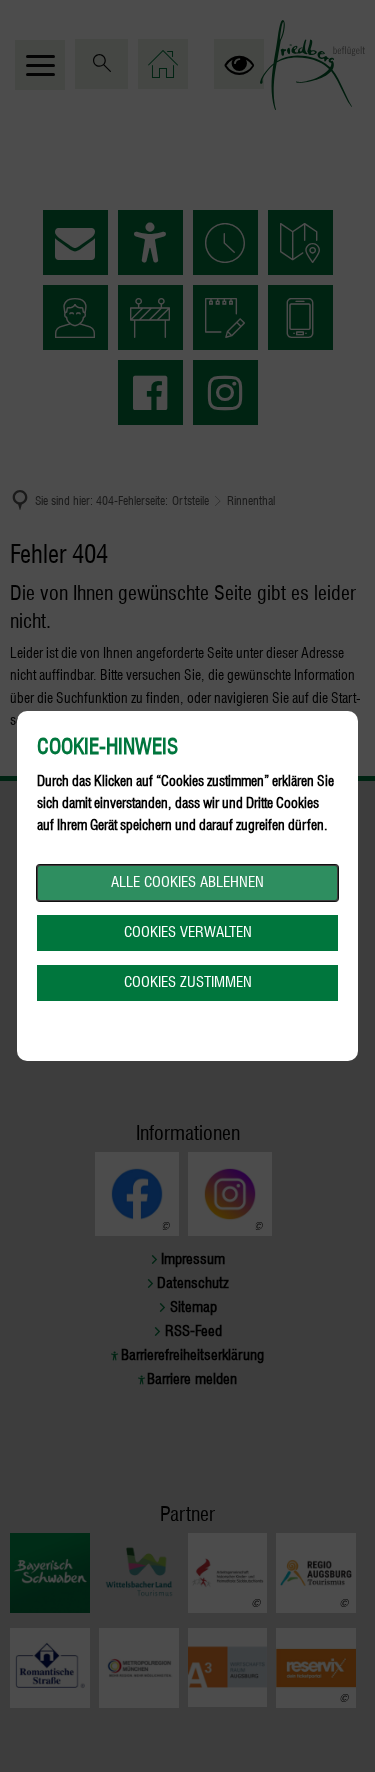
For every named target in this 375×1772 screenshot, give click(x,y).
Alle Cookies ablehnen (187, 882)
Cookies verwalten (188, 932)
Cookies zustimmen (188, 982)
